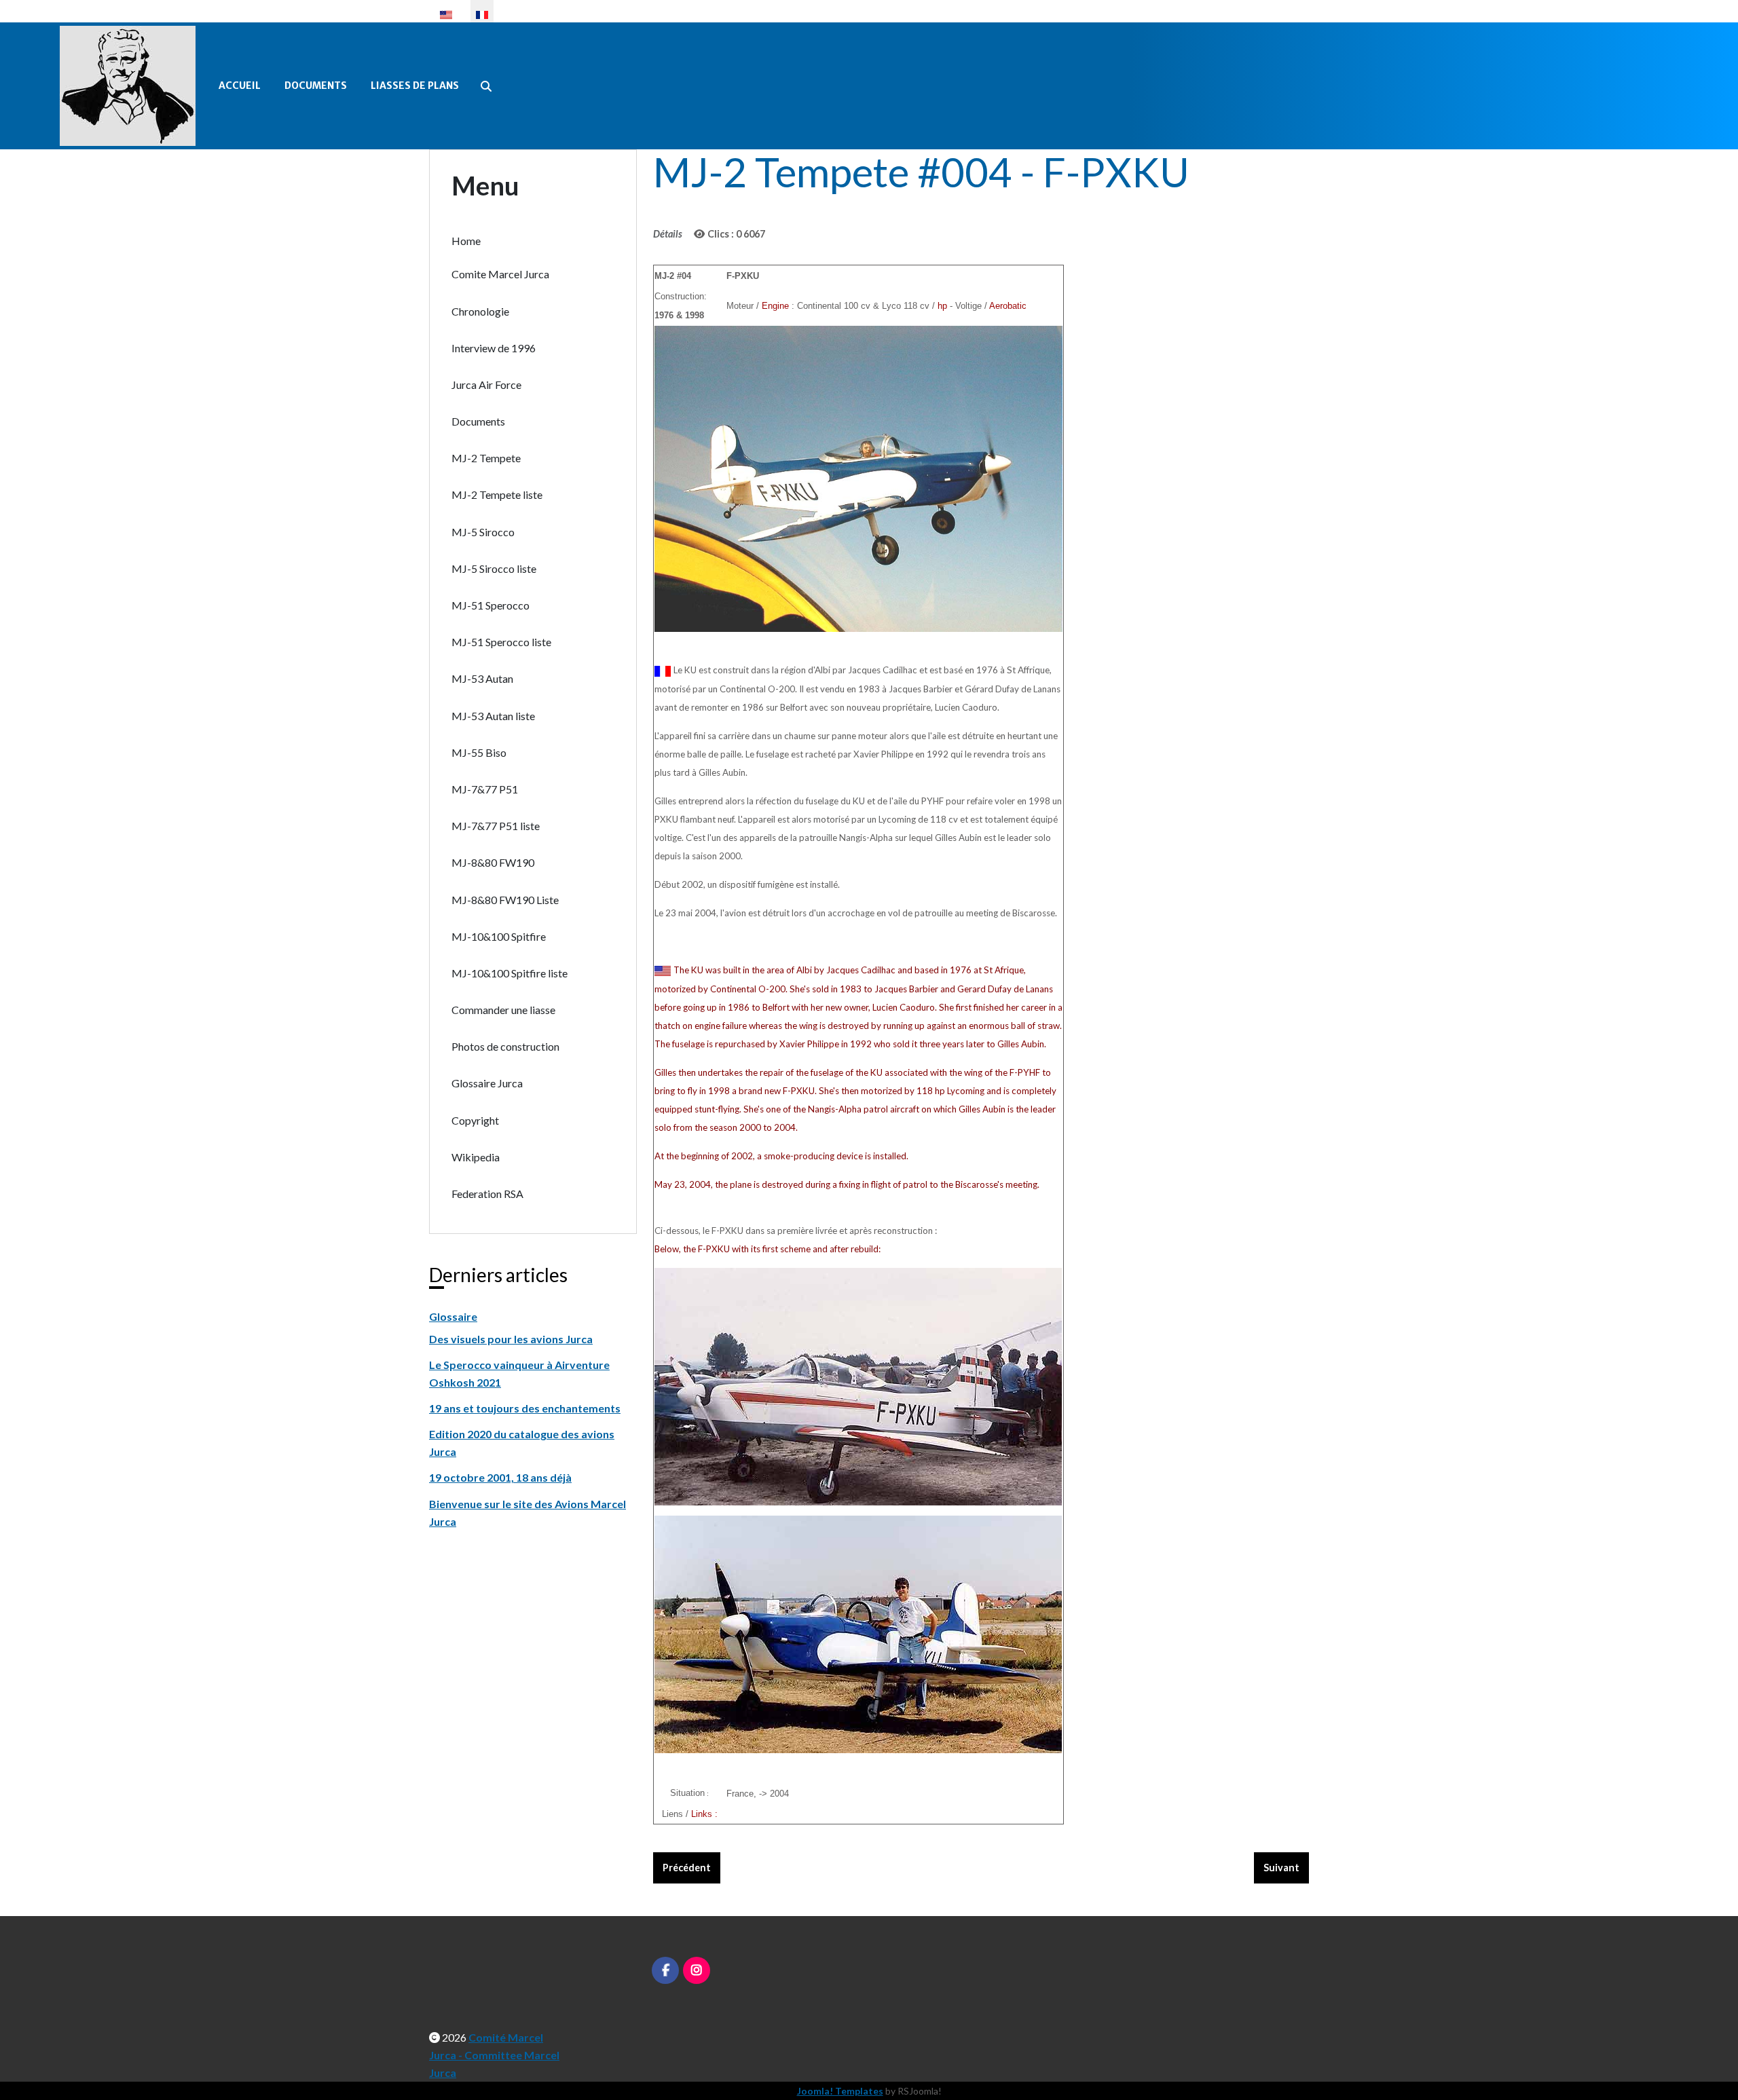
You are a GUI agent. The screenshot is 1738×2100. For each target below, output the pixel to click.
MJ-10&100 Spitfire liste (510, 973)
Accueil (240, 86)
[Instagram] (697, 1970)
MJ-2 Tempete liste (497, 494)
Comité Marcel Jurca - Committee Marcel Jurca (494, 2055)
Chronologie (480, 311)
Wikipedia (476, 1157)
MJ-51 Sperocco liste (501, 642)
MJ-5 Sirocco (483, 532)
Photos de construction (505, 1046)
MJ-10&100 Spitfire (499, 936)
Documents (316, 86)
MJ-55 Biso (479, 752)
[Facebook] (665, 1970)
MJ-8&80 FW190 (493, 862)
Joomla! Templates (840, 2091)
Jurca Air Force (486, 385)
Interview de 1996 (494, 348)
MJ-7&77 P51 (485, 789)
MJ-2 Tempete (486, 458)
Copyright (475, 1120)
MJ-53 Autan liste (493, 716)
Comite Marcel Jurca (500, 274)
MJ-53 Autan (482, 678)
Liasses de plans (415, 86)
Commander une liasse (503, 1010)
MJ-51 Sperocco (491, 605)
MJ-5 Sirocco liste (494, 568)
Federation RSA (487, 1194)
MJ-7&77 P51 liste (496, 826)
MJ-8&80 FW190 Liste (505, 900)
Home (466, 241)
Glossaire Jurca (487, 1083)
